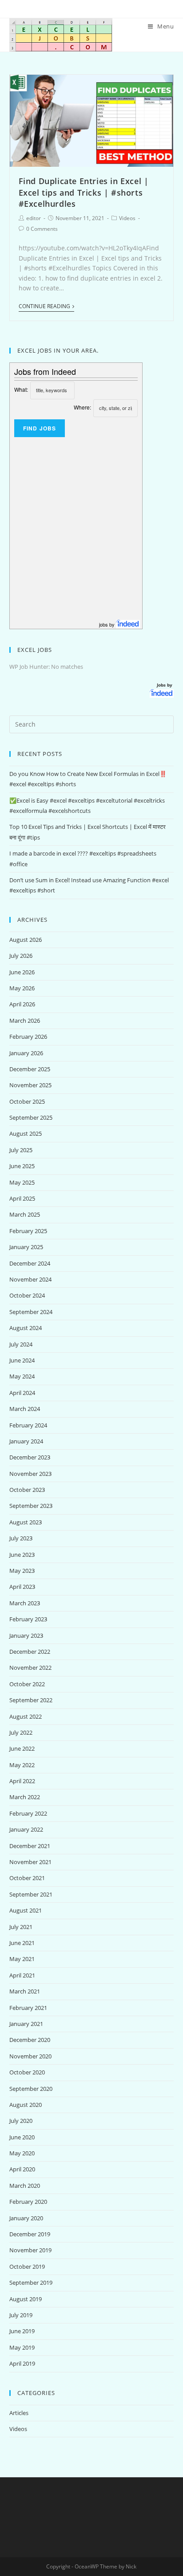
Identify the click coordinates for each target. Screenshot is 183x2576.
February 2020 (28, 2202)
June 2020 (22, 2137)
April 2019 (22, 2363)
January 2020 (26, 2218)
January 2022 (26, 1829)
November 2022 (30, 1668)
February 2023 (28, 1619)
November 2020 (30, 2056)
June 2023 (22, 1555)
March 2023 (25, 1603)
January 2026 (26, 1053)
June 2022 (22, 1748)
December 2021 (30, 1846)
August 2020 (26, 2105)
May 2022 (22, 1765)
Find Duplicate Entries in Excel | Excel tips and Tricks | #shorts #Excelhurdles (84, 192)
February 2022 (28, 1813)
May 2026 (22, 988)
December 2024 (30, 1263)
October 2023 (27, 1490)
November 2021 (30, 1862)
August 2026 (26, 940)
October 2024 (27, 1295)
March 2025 (25, 1214)
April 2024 (22, 1393)
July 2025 (21, 1150)
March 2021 (25, 1991)
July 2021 (21, 1927)
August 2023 (26, 1522)
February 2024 (28, 1425)
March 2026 (25, 1021)
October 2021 (27, 1878)
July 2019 (21, 2315)
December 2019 (30, 2234)
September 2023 (31, 1506)
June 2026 (22, 972)
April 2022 (22, 1781)
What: (21, 389)
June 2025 (22, 1166)
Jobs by (165, 685)
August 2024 (26, 1328)
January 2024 (26, 1441)
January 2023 (26, 1636)
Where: (82, 407)
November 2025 (30, 1085)
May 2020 (22, 2153)
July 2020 (21, 2121)
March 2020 (25, 2186)
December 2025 (30, 1069)
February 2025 (28, 1231)
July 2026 (21, 956)
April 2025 (22, 1198)
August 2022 (26, 1716)
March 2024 (25, 1409)
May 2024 (22, 1376)
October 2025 (27, 1101)
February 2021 (28, 2008)
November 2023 (30, 1474)
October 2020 (27, 2072)
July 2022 (21, 1732)
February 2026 (28, 1037)
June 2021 (22, 1943)
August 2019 (26, 2299)
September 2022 (31, 1700)
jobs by (107, 624)
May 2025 (22, 1182)
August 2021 (26, 1910)
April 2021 (22, 1975)
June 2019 (22, 2331)
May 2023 (22, 1571)
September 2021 (31, 1894)
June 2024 (22, 1360)
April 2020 (22, 2169)
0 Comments (42, 229)
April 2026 (22, 1004)
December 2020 (30, 2040)
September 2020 (31, 2089)
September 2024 (31, 1312)
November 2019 (30, 2250)
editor (34, 218)
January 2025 (26, 1247)
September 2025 (31, 1117)
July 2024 (21, 1344)
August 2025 (26, 1133)
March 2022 (25, 1797)
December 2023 (30, 1457)
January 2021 (26, 2024)
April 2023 (22, 1587)
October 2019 (27, 2267)
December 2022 (30, 1652)
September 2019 (31, 2283)
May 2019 (22, 2347)
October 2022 (27, 1684)
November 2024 (30, 1279)
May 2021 (22, 1959)
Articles (19, 2413)
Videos (127, 218)
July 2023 (21, 1538)
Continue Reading (44, 307)
